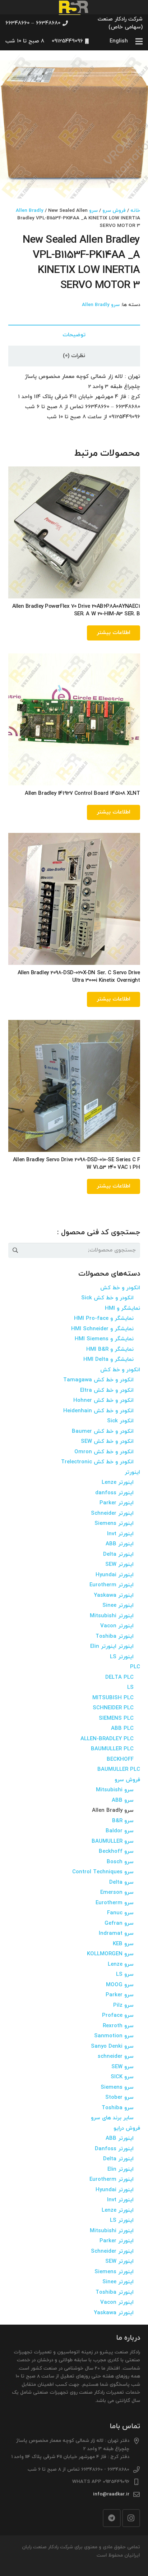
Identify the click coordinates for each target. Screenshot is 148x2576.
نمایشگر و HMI (122, 1308)
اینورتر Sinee (118, 1606)
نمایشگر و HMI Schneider (102, 1329)
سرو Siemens (117, 2087)
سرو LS (125, 1975)
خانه (135, 211)
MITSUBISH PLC (113, 1698)
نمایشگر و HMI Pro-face (104, 1319)
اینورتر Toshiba (115, 1636)
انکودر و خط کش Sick (107, 1298)
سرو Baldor (120, 1831)
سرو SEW (122, 2067)
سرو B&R (123, 1821)
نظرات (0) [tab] (74, 356)
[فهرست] (139, 41)
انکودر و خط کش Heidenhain (98, 1411)
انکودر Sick (120, 1421)
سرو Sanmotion (114, 2036)
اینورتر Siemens (114, 1524)
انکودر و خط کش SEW (107, 1442)
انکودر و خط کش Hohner (103, 1401)
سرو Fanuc (120, 1913)
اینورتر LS (122, 1657)
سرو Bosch (120, 1862)
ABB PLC (122, 1729)
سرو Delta (121, 1882)
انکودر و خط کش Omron (104, 1452)
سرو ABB (123, 1800)
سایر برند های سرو (112, 2118)
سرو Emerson (117, 1893)
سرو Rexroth (118, 2026)
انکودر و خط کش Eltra (107, 1390)
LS (130, 1688)
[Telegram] (112, 2518)
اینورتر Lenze (118, 1483)
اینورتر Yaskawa (114, 1595)
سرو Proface (118, 2016)
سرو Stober (119, 2098)
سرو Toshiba (118, 2108)
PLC (135, 1667)
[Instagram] (131, 2518)
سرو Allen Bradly (101, 305)
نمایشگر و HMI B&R (110, 1349)
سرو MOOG (120, 1985)
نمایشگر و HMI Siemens (104, 1339)
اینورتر (132, 1472)
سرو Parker (120, 1995)
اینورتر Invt (120, 1534)
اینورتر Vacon (117, 1626)
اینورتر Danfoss (114, 2149)
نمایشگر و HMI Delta (108, 1360)
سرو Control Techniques (103, 1872)
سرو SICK (122, 2077)
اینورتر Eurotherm (112, 1585)
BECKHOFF (120, 1759)
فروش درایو (127, 2128)
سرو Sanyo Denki (112, 2046)
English (119, 41)
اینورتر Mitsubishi (112, 1616)
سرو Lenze (121, 1964)
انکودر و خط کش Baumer (103, 1431)
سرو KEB (123, 1944)
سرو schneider (116, 2057)
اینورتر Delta (118, 1554)
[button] (11, 61)
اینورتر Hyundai (115, 1575)
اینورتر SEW (119, 1565)
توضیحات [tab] (74, 335)
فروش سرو (114, 211)
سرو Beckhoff (116, 1852)
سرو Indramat (116, 1934)
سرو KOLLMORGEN (110, 1954)
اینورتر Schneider (112, 1513)
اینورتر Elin (121, 2169)
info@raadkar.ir (111, 2494)
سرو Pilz (123, 2005)
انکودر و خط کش (120, 1288)
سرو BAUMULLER (113, 1841)
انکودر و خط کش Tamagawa (98, 1380)
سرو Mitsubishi (115, 1790)
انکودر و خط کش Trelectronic (97, 1462)
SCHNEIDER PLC (113, 1708)
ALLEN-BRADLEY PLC (107, 1739)
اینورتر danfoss (114, 1493)
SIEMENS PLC (116, 1718)
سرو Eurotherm (115, 1903)
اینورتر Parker (117, 1503)
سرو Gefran (119, 1923)
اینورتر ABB (120, 1544)
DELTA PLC (119, 1677)
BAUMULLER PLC (112, 1749)
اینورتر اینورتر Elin (112, 1647)
